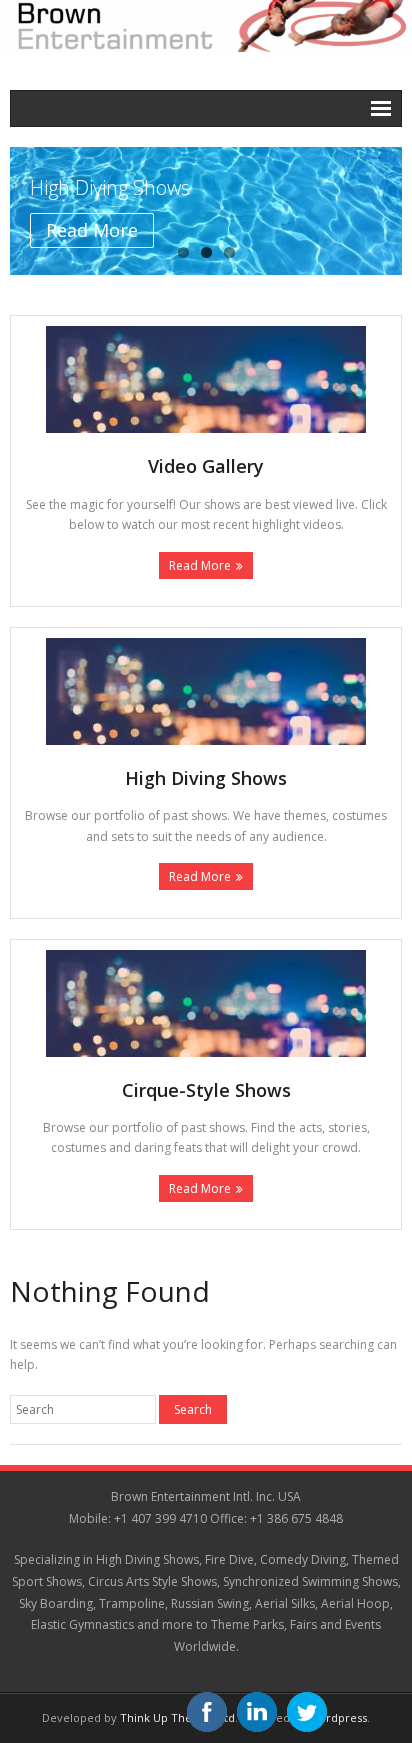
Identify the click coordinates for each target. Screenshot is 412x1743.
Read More (200, 565)
